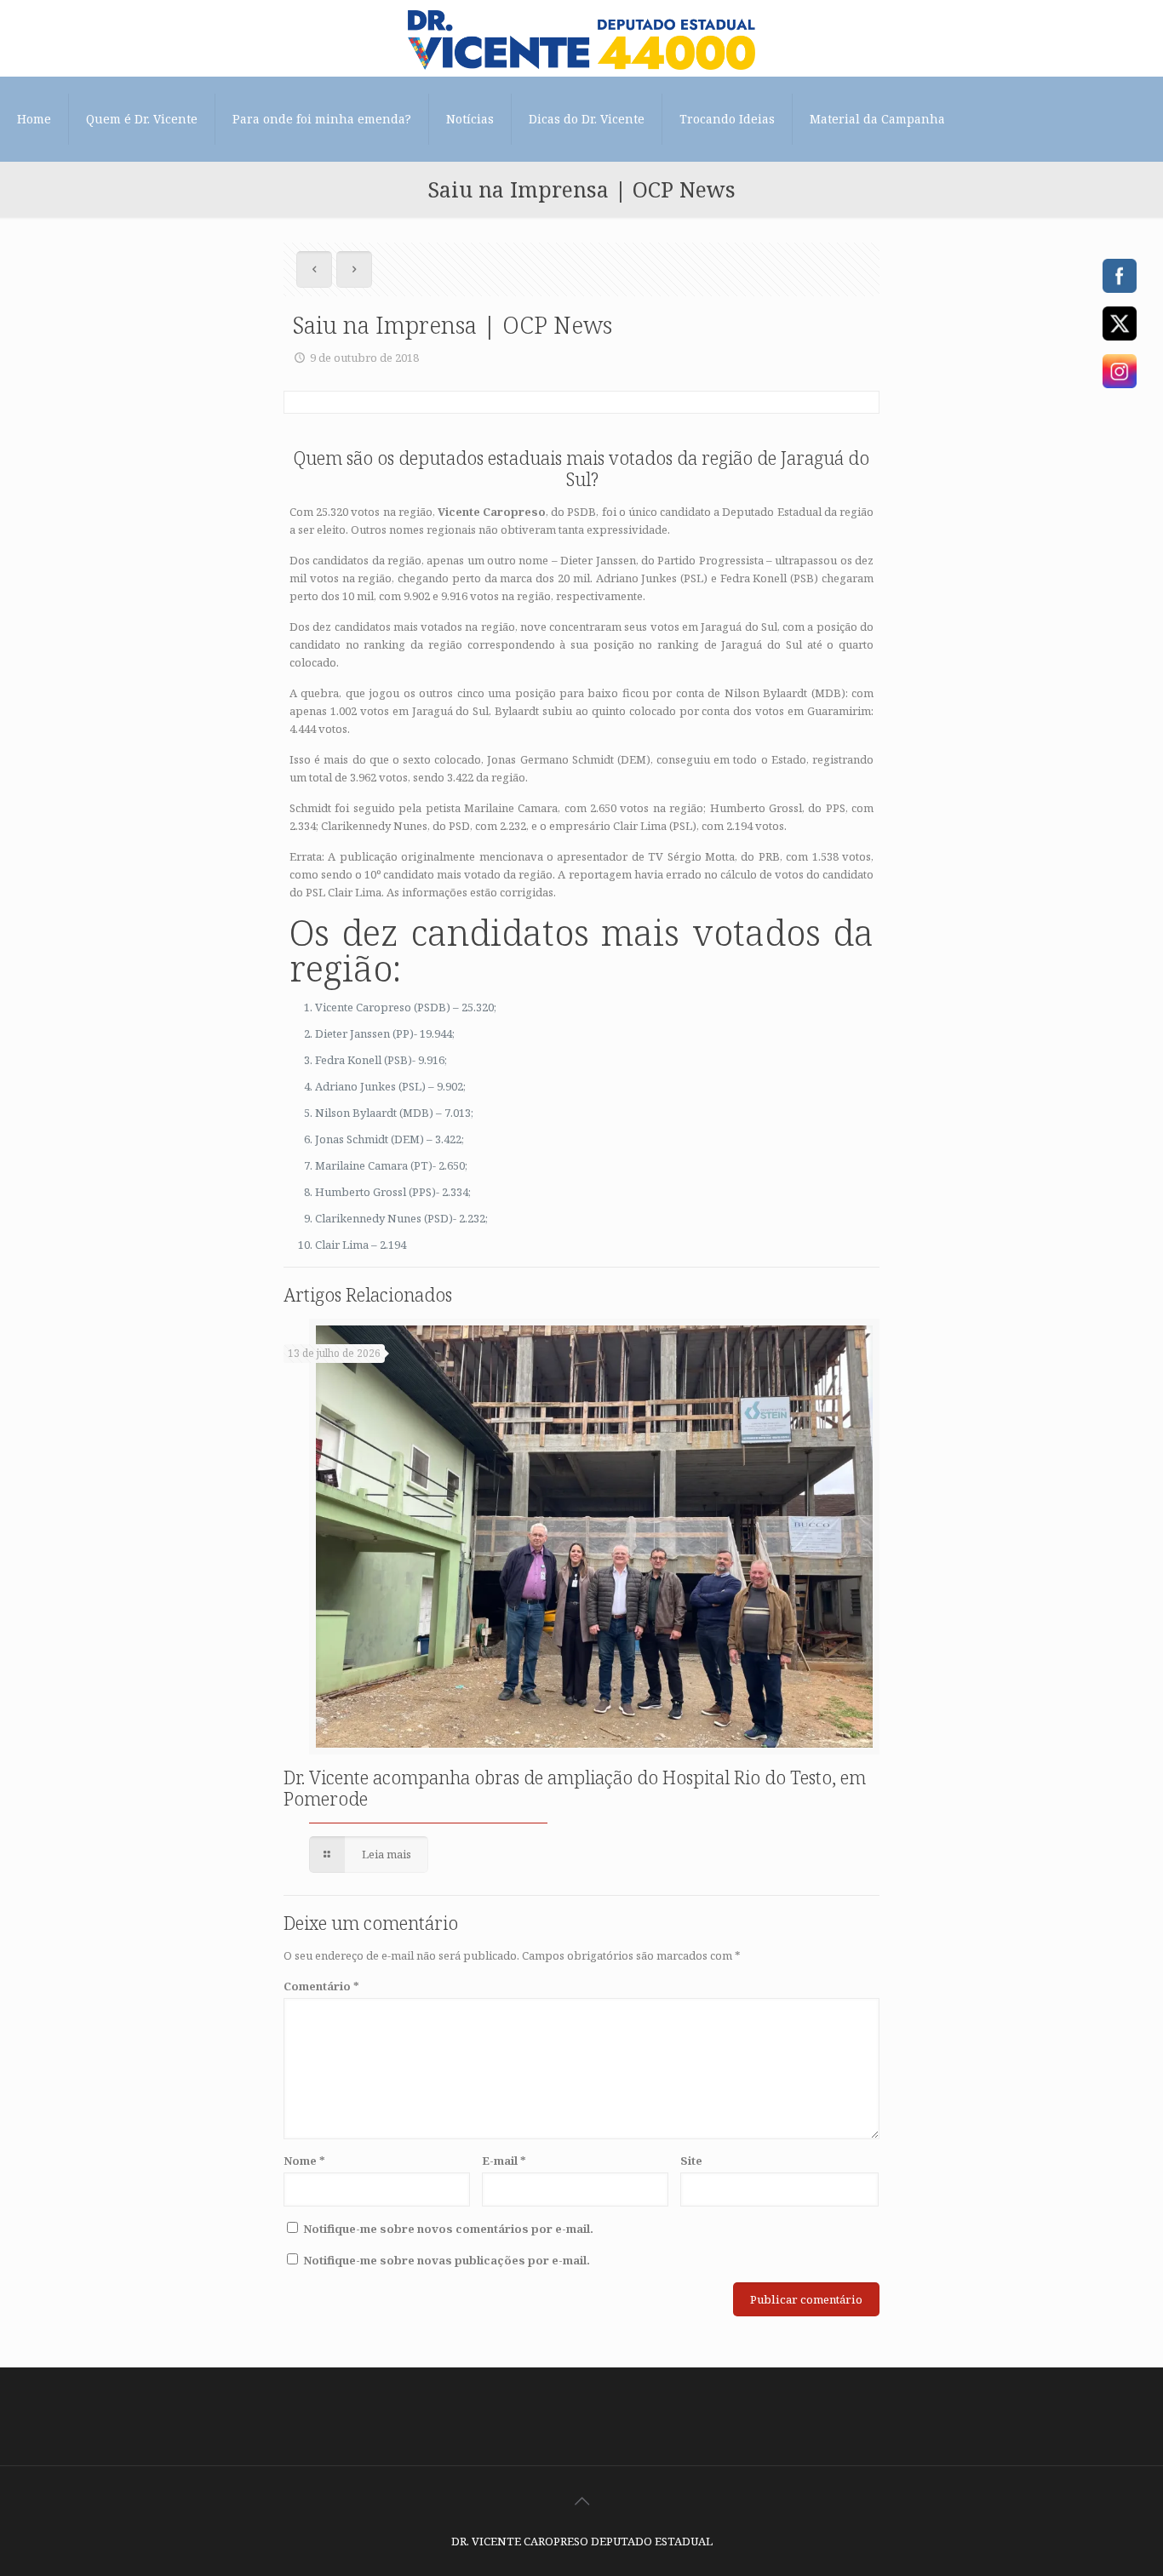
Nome (304, 2161)
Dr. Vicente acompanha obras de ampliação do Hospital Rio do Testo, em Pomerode (575, 1788)
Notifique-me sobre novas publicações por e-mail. (447, 2260)
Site (691, 2161)
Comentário (321, 1986)
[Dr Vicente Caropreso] (581, 38)
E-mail (504, 2161)
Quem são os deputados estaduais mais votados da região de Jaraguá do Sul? (581, 469)
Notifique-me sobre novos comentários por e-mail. (448, 2229)
